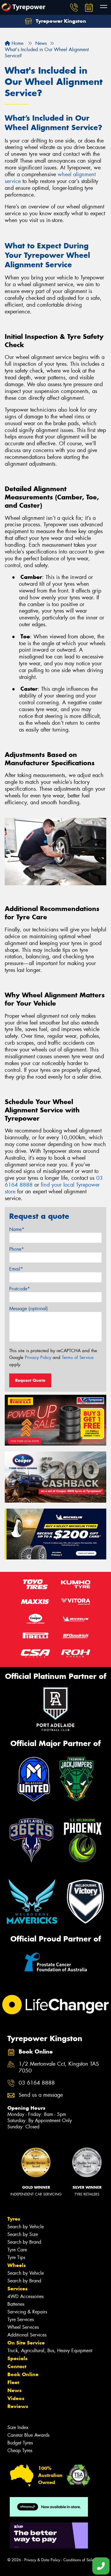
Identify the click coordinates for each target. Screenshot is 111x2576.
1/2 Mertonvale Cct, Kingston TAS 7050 (59, 2067)
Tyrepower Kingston (60, 21)
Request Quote (30, 1380)
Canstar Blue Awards (28, 2435)
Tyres (14, 2219)
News (15, 2390)
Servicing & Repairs (27, 2312)
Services (17, 2289)
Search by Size (23, 2234)
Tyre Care (17, 2250)
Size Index (18, 2427)
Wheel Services (23, 2327)
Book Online (23, 2374)
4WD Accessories (25, 2296)
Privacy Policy (38, 1357)
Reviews (18, 2406)
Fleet (13, 2382)
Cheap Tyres (20, 2450)
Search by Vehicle (26, 2227)
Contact (17, 2366)
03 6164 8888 (37, 2083)
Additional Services (27, 2335)
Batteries (16, 2304)
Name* (17, 1229)
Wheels (17, 2265)
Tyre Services (21, 2319)
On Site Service (26, 2343)
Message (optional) (29, 1309)
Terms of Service (78, 1357)
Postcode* (20, 1289)
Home (17, 43)
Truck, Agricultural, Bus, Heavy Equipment (50, 2351)
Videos (16, 2398)
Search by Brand (24, 2242)
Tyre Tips (16, 2257)
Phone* (17, 1249)
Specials (17, 2358)
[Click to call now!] (74, 7)
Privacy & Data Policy (42, 2560)
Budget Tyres (20, 2443)
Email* (16, 1269)
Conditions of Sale (79, 2560)
